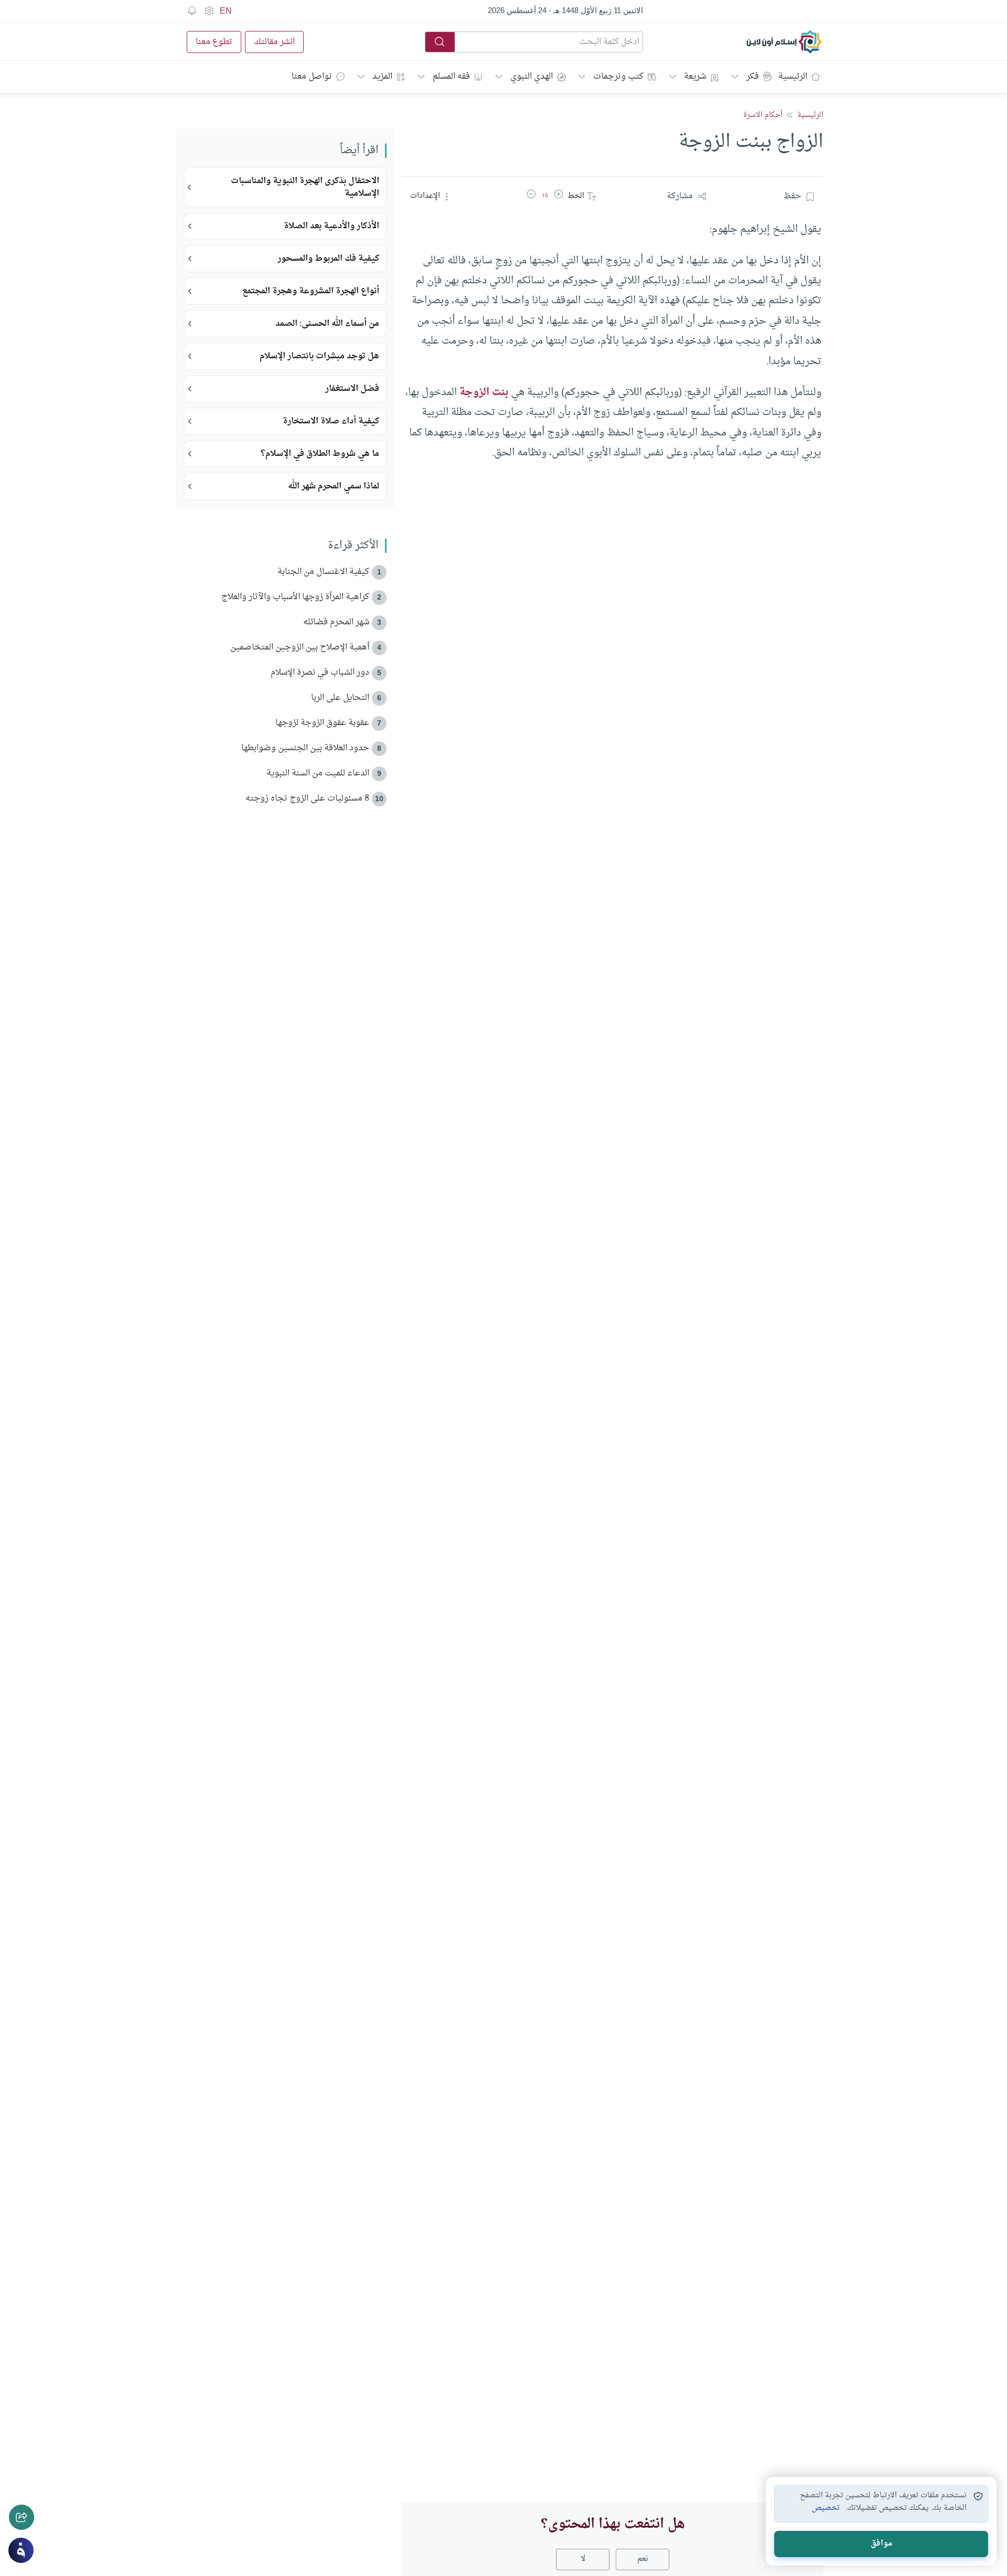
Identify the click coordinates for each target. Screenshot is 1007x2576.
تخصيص (826, 2508)
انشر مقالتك (274, 42)
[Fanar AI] (21, 2550)
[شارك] (22, 2517)
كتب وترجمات (618, 77)
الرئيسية (793, 77)
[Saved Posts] (192, 11)
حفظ (792, 196)
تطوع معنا (214, 42)
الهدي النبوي (532, 77)
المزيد (382, 77)
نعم (643, 2559)
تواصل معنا (312, 77)
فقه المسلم (451, 77)
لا (583, 2559)
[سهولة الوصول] (209, 11)
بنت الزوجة (484, 392)
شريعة (695, 77)
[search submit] (440, 42)
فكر (753, 77)
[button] (559, 196)
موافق (881, 2544)
